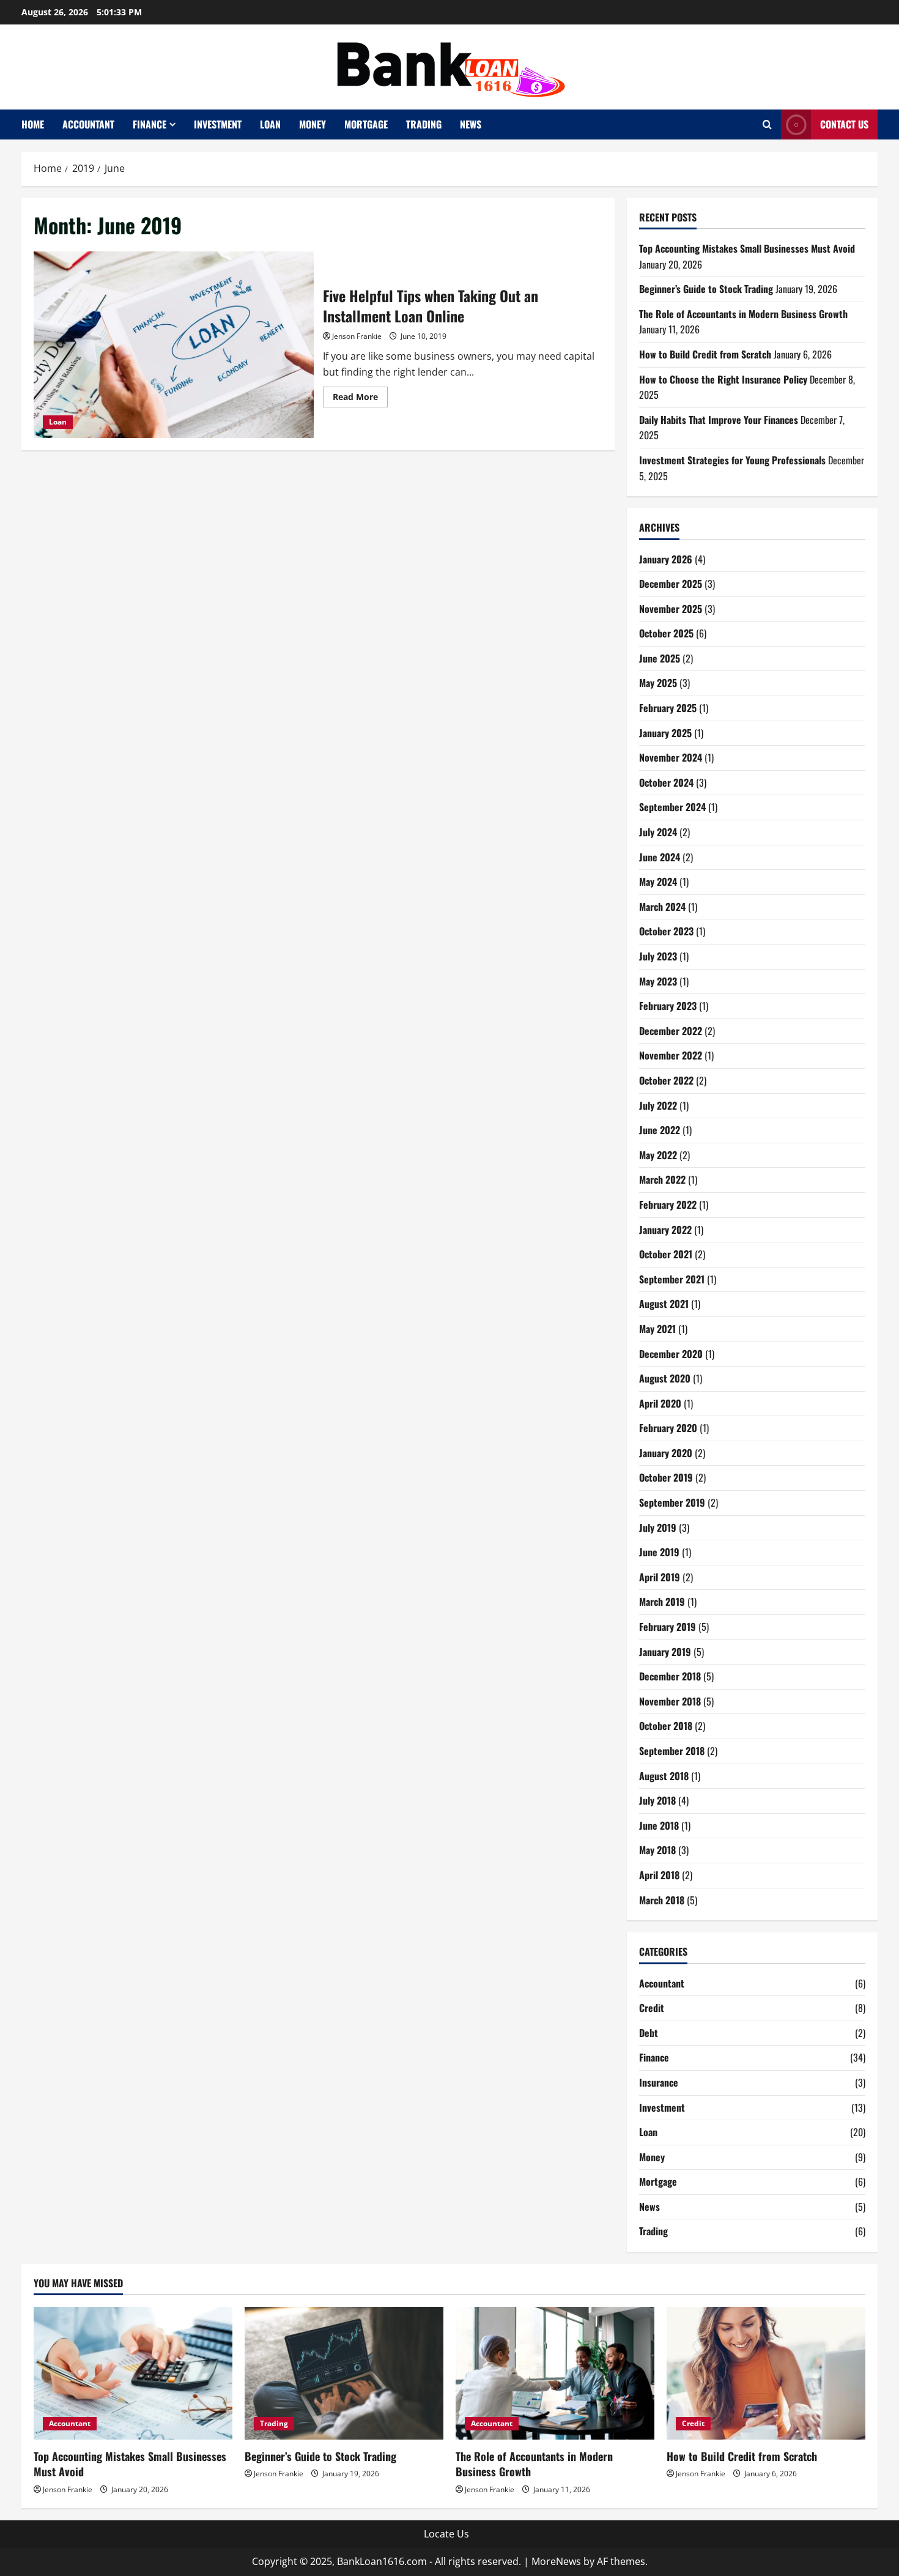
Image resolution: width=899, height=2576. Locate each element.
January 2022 (665, 1230)
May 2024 (658, 882)
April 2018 (659, 1875)
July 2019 (658, 1527)
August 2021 (664, 1304)
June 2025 (660, 658)
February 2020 (668, 1428)
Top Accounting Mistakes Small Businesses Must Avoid (747, 248)
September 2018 (672, 1751)
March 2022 (662, 1179)
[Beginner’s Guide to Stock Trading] (344, 2373)
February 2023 (668, 1006)
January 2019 (665, 1652)
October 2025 (666, 633)
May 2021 (657, 1329)
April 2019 (660, 1577)
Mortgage (366, 124)
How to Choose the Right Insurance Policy (723, 379)
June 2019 (659, 1552)
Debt (649, 2033)
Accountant (88, 124)
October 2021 (666, 1254)
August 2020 (665, 1378)
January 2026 (666, 559)
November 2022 (671, 1055)
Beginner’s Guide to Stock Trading (706, 289)
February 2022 (668, 1204)
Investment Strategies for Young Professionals (732, 460)
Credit (652, 2008)
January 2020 (666, 1453)
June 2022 (660, 1130)
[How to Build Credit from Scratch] (766, 2373)
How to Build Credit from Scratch (705, 354)
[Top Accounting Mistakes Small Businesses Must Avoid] (133, 2373)
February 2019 (668, 1627)
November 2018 (670, 1701)
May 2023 (658, 981)
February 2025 (668, 708)
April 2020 (660, 1403)
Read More (360, 399)
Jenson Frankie (357, 336)
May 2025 (658, 683)
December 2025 (671, 584)
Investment (218, 124)
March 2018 (662, 1900)
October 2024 (666, 782)
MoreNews (556, 2561)
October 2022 (666, 1080)
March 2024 (662, 907)
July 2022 (658, 1105)
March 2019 (662, 1602)
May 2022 (658, 1155)
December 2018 (670, 1676)
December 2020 (671, 1354)
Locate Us (446, 2534)
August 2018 (664, 1776)
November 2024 (671, 757)
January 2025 (665, 733)
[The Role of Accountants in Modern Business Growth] (555, 2373)
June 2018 (659, 1825)
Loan (270, 124)
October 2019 (666, 1477)
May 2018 (657, 1850)
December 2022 (671, 1031)
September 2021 (672, 1279)
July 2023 (658, 956)
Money (313, 124)
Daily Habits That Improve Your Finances (719, 420)
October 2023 (666, 931)
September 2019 (672, 1502)
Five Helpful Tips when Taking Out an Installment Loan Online (174, 345)
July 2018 (657, 1800)
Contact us (844, 124)
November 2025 (671, 609)
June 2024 (660, 857)
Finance (150, 124)
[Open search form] (767, 124)
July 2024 (658, 832)
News (471, 124)
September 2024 (672, 807)
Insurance (659, 2082)
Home (33, 124)
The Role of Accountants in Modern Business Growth (743, 314)
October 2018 (666, 1726)
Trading (424, 124)
